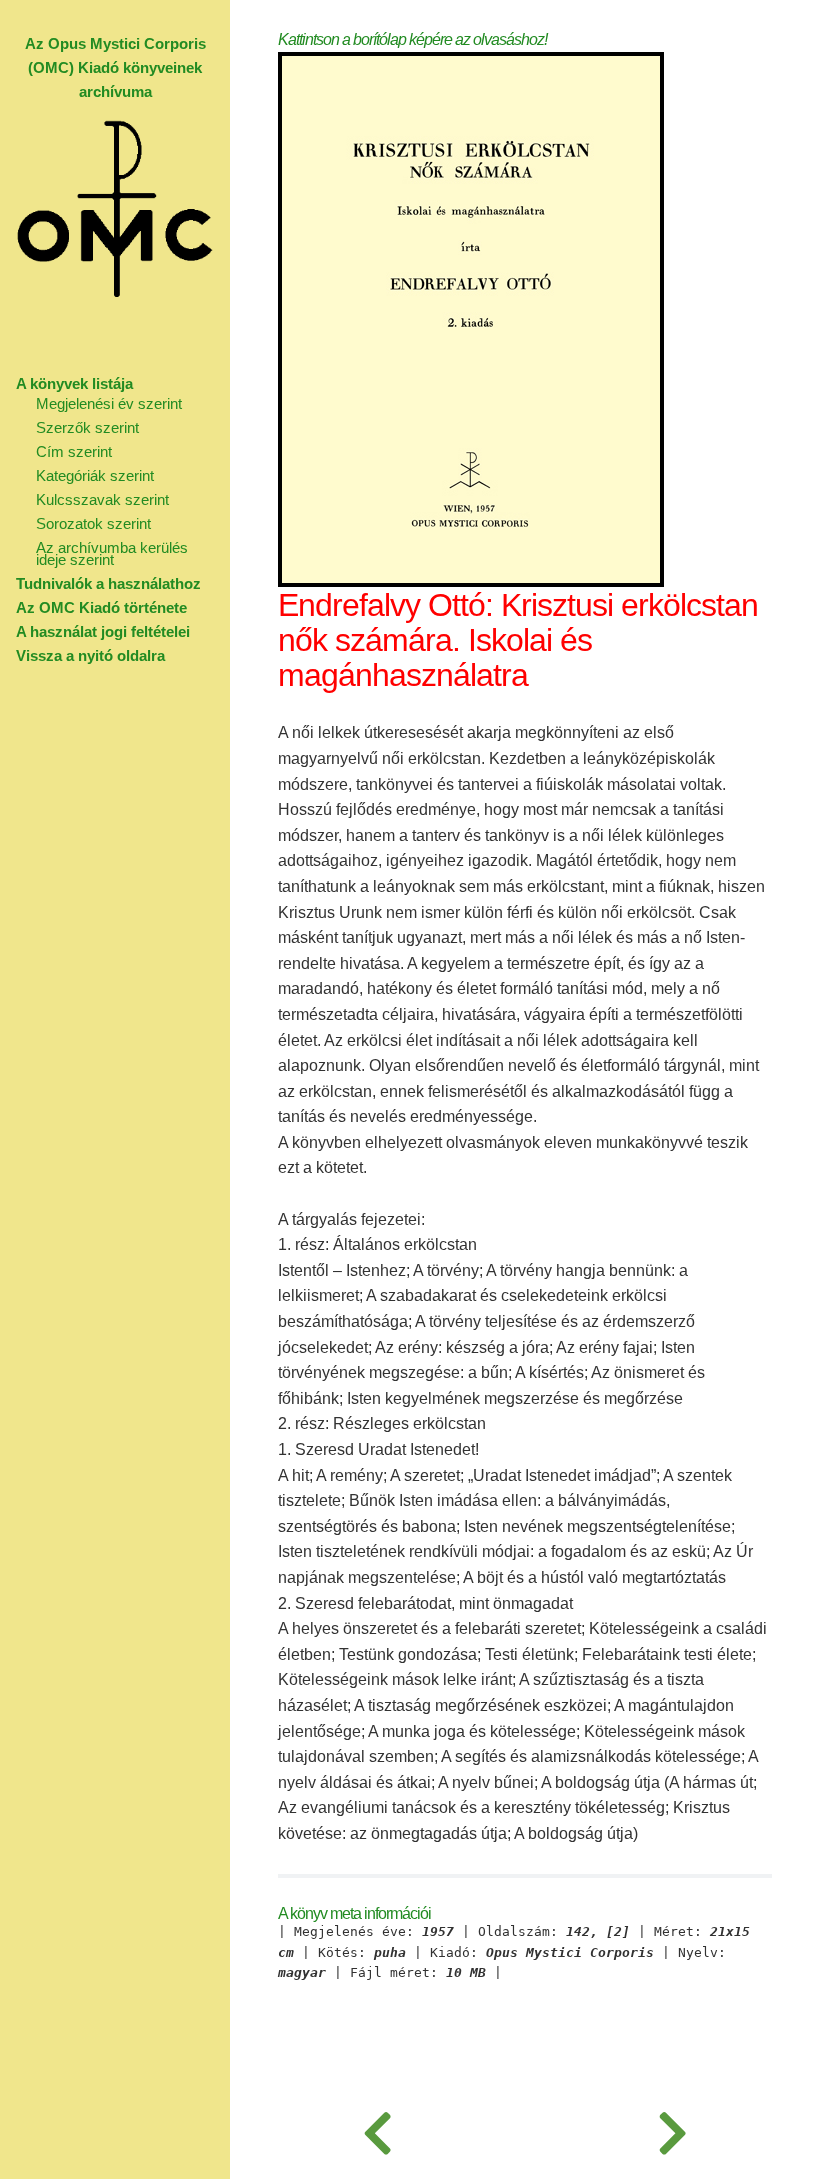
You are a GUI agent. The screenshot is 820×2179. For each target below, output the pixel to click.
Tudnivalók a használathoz (108, 583)
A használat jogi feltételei (103, 631)
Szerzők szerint (87, 427)
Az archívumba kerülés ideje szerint (112, 553)
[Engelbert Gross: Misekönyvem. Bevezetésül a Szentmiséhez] (672, 2129)
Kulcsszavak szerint (102, 499)
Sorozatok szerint (93, 523)
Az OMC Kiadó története (101, 607)
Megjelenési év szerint (109, 403)
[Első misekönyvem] (377, 2129)
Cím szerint (74, 451)
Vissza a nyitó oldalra (90, 655)
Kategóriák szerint (95, 475)
